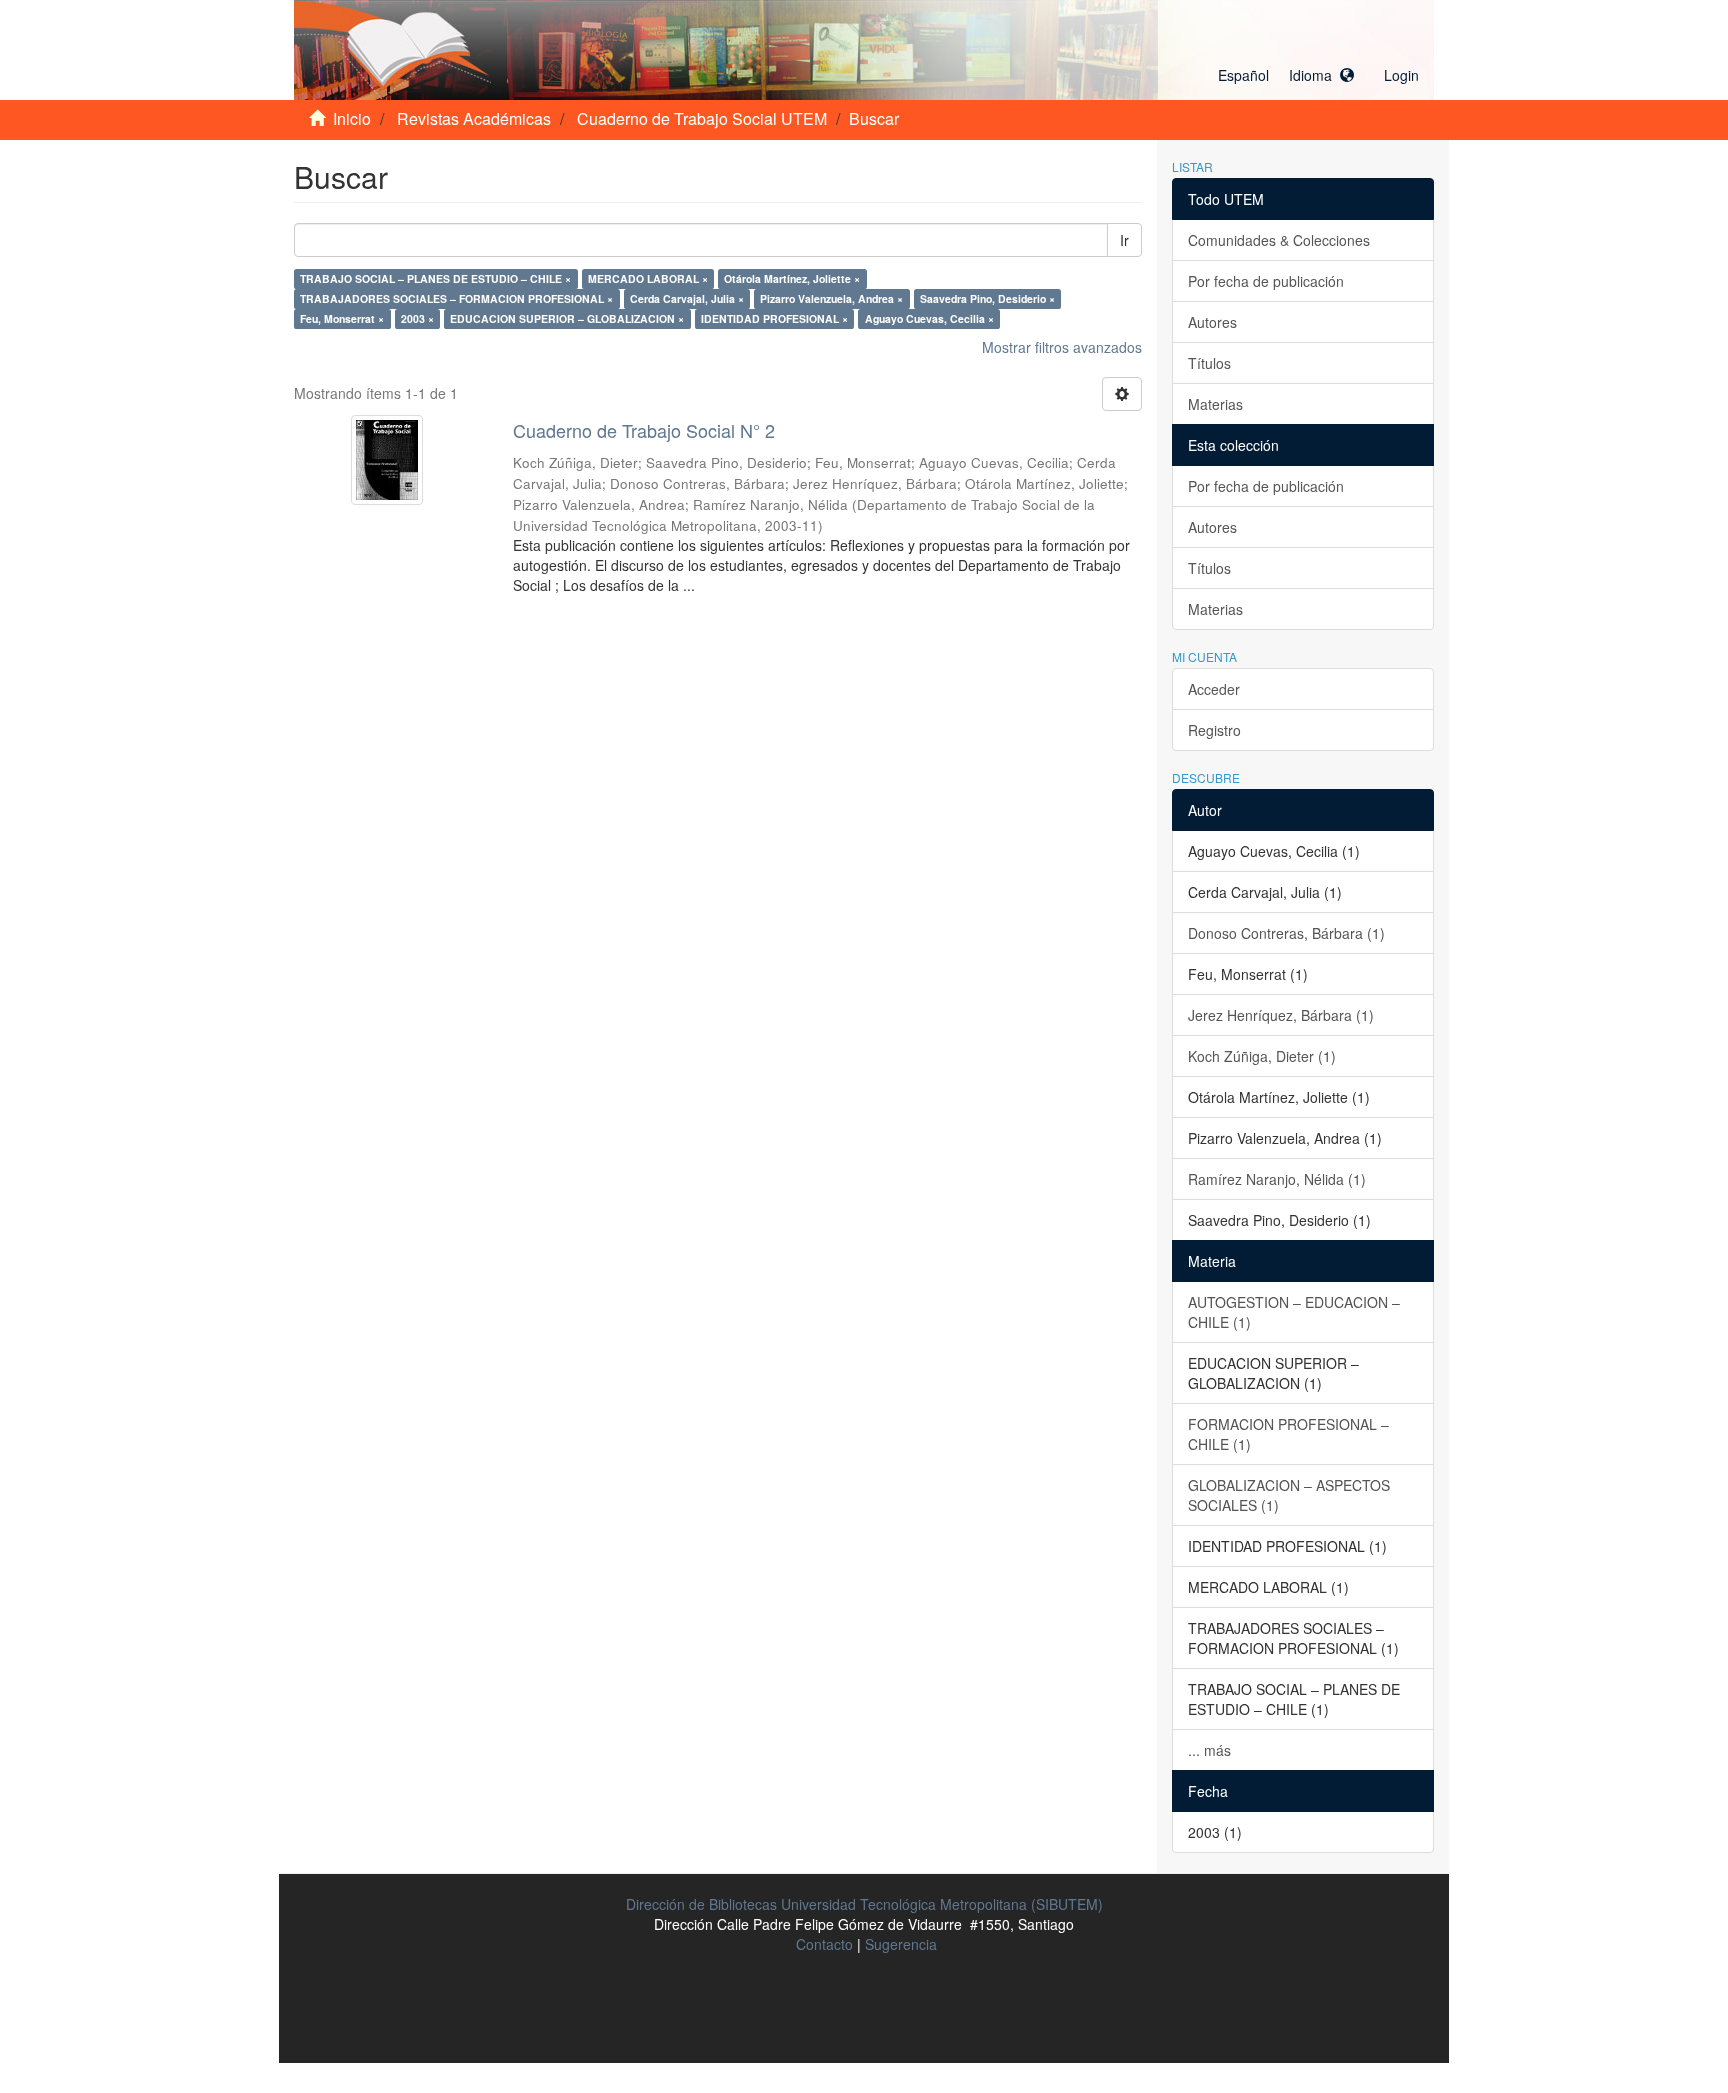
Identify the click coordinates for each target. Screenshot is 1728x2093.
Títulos (1209, 363)
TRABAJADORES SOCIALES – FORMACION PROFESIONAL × (456, 298)
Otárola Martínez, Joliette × (792, 278)
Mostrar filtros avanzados (1062, 347)
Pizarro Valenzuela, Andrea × (831, 298)
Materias (1215, 404)
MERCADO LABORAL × (648, 278)
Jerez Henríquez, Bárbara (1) (1281, 1015)
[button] (1286, 75)
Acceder (1214, 689)
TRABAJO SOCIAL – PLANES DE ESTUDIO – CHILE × (435, 278)
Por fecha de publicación (1266, 281)
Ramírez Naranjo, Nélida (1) (1277, 1179)
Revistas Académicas (474, 118)
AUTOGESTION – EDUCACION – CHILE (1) (1294, 1312)
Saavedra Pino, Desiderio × (987, 298)
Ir (1124, 240)
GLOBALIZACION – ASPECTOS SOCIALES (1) (1289, 1495)
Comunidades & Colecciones (1279, 240)
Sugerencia (901, 1944)
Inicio (352, 118)
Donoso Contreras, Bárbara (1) (1286, 933)
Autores (1212, 322)
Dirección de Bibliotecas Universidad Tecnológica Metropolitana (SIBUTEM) (864, 1904)
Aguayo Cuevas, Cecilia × (929, 318)
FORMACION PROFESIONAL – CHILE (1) (1288, 1434)
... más (1209, 1750)
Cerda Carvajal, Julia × (687, 298)
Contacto (824, 1944)
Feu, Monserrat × (342, 318)
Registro (1214, 730)
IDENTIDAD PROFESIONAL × (774, 318)
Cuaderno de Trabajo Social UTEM (702, 118)
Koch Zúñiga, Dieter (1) (1262, 1056)
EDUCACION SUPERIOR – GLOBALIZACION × (567, 318)
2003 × (417, 318)
